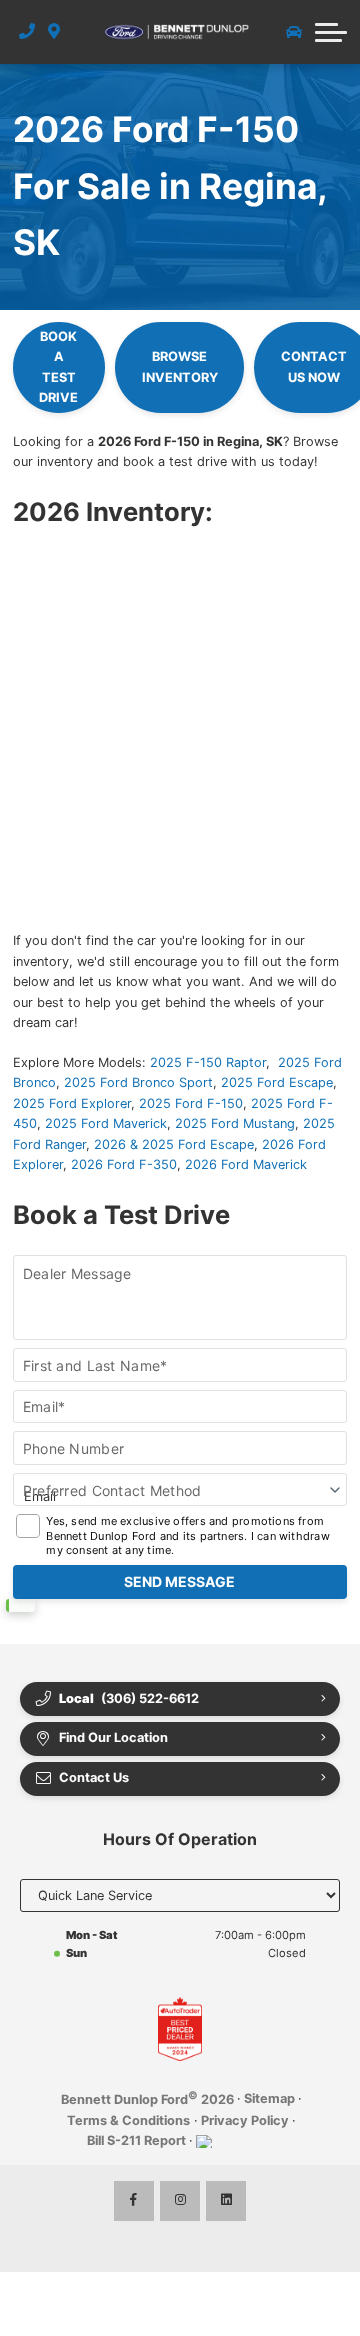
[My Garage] (294, 32)
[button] (331, 32)
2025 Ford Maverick (106, 1123)
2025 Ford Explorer (72, 1103)
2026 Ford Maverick (246, 1164)
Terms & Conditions (128, 2120)
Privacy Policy (245, 2120)
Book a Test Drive (58, 367)
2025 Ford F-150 (191, 1103)
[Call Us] (27, 32)
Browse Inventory (180, 366)
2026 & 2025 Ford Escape (174, 1144)
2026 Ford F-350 (124, 1164)
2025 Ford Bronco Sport (138, 1082)
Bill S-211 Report (136, 2140)
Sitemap (269, 2098)
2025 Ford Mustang (235, 1123)
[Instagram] (180, 2201)
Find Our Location (113, 1737)
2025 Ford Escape (277, 1082)
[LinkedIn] (226, 2201)
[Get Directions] (54, 32)
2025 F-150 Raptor (208, 1062)
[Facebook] (134, 2201)
